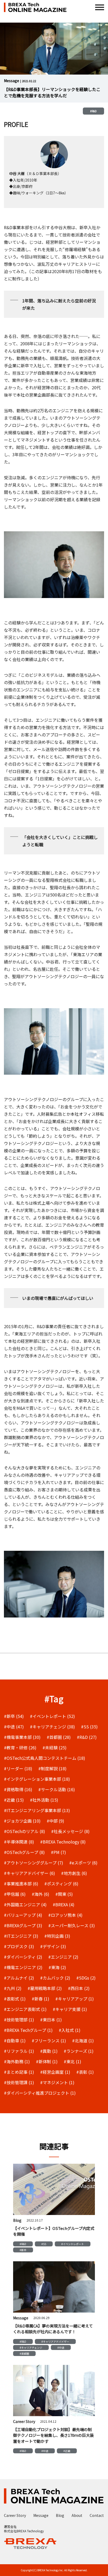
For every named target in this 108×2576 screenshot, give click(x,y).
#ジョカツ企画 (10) (22, 1821)
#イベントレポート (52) (52, 1716)
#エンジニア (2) (63, 1957)
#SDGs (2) (86, 1978)
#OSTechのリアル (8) (25, 1831)
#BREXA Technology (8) (63, 1842)
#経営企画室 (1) (55, 2072)
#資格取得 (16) (18, 1789)
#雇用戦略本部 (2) (45, 1988)
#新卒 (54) (14, 1716)
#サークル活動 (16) (57, 1789)
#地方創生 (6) (74, 1873)
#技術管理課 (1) (19, 2082)
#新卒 (23, 2250)
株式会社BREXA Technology (24, 2531)
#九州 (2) (13, 1988)
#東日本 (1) (51, 2020)
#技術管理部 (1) (19, 2020)
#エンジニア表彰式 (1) (25, 2009)
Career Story (15, 2515)
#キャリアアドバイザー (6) (29, 1873)
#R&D (93, 111)
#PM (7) (58, 1852)
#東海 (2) (57, 1967)
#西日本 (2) (79, 1988)
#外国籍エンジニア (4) (25, 1904)
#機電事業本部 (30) (22, 1737)
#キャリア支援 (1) (70, 2009)
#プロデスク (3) (19, 1946)
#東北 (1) (72, 2061)
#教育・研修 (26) (20, 1748)
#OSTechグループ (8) (24, 1852)
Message (41, 2515)
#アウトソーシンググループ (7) (34, 1863)
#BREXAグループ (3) (23, 1925)
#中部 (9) (55, 1821)
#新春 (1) (40, 1999)
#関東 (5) (64, 1894)
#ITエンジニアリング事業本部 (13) (37, 1810)
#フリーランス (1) (49, 2040)
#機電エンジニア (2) (23, 1967)
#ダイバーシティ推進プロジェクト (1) (40, 2093)
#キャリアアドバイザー (55, 2341)
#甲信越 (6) (15, 1894)
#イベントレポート (73, 2244)
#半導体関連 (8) (19, 1842)
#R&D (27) (87, 1737)
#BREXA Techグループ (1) (28, 2030)
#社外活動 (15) (44, 1800)
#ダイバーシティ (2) (23, 1957)
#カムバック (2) (55, 1978)
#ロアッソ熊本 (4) (65, 1915)
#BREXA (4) (64, 1904)
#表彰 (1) (85, 2072)
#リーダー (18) (18, 1768)
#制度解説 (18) (52, 1768)
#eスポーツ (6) (83, 1863)
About (77, 2515)
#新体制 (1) (47, 2061)
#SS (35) (89, 1727)
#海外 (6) (40, 1894)
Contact (97, 2515)
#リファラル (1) (19, 2051)
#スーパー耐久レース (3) (72, 1925)
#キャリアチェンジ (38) (52, 1727)
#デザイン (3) (53, 1946)
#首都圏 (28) (59, 1737)
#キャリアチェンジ (31, 2347)
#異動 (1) (49, 2051)
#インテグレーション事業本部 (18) (37, 1779)
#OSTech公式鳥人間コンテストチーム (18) (45, 1758)
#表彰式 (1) (15, 1999)
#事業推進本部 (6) (21, 1884)
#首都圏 (24, 2354)
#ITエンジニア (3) (21, 1936)
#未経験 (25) (55, 1748)
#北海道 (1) (83, 2040)
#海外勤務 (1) (17, 2061)
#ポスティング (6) (61, 1884)
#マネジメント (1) (57, 2082)
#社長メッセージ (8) (70, 1831)
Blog (60, 2515)
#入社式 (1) (70, 2030)
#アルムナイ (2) (19, 1978)
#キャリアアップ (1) (75, 1999)
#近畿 (67, 2451)
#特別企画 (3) (57, 1936)
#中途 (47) (14, 1727)
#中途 (61, 2347)
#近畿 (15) (14, 1800)
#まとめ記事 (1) (19, 2072)
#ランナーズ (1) (79, 2051)
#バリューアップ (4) (23, 1915)
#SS (44, 2244)
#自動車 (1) (15, 2040)
